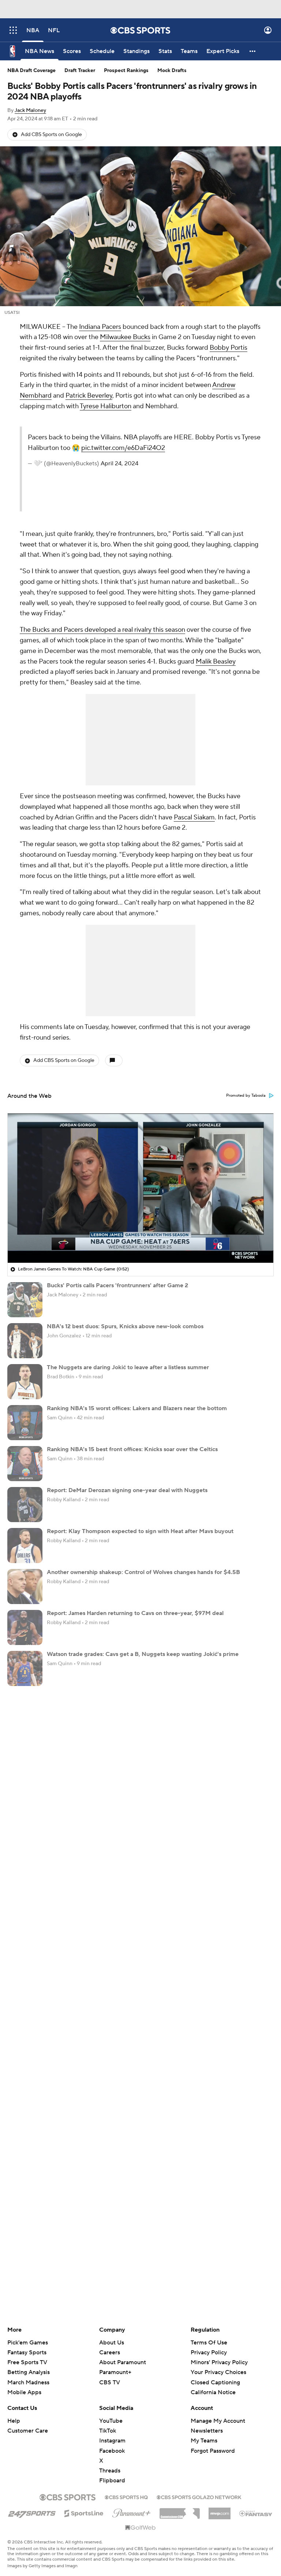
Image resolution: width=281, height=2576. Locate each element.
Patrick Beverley (89, 396)
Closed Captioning (215, 2375)
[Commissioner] (180, 2511)
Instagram (112, 2441)
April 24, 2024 (119, 463)
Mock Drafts (172, 71)
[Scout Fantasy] (256, 2513)
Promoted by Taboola (246, 1096)
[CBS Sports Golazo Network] (199, 2497)
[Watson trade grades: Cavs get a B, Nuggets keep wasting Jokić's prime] (25, 1668)
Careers (110, 2352)
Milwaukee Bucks (125, 337)
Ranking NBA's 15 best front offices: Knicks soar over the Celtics (132, 1449)
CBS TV (110, 2382)
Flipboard (112, 2481)
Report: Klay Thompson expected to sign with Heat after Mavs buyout (140, 1531)
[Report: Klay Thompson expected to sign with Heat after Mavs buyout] (25, 1546)
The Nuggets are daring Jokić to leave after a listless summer (128, 1367)
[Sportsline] (84, 2512)
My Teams (204, 2441)
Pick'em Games (28, 2343)
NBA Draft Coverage (31, 71)
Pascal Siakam (194, 817)
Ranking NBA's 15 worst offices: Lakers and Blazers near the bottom (137, 1408)
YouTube (111, 2421)
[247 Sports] (32, 2512)
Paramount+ (115, 2372)
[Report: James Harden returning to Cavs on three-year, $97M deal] (25, 1627)
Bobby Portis (228, 348)
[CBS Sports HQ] (126, 2497)
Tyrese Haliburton (106, 406)
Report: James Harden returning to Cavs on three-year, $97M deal (135, 1613)
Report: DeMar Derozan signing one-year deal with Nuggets (127, 1490)
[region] (140, 1188)
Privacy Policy (209, 2352)
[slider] (140, 1242)
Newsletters (207, 2431)
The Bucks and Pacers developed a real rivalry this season (102, 630)
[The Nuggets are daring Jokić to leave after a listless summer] (25, 1382)
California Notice (213, 2385)
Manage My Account (218, 2421)
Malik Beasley (216, 662)
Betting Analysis (29, 2372)
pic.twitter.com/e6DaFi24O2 (123, 448)
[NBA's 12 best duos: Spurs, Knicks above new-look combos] (25, 1341)
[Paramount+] (132, 2512)
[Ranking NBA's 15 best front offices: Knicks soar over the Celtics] (25, 1464)
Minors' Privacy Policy (219, 2362)
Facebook (112, 2451)
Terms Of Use (209, 2343)
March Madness (28, 2382)
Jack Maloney (30, 110)
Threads (110, 2471)
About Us (112, 2343)
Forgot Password (213, 2451)
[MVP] (220, 2511)
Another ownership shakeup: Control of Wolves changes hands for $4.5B (143, 1572)
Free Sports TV (27, 2362)
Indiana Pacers (100, 327)
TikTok (108, 2431)
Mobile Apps (24, 2392)
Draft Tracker (80, 71)
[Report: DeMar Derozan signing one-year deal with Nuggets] (25, 1505)
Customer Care (28, 2431)
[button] (13, 30)
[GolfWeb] (140, 2528)
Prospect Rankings (126, 71)
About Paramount (123, 2362)
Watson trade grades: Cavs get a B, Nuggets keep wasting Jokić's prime (143, 1654)
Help (14, 2421)
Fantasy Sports (27, 2352)
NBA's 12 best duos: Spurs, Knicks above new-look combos (125, 1326)
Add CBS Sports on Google (51, 135)
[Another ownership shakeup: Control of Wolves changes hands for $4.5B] (25, 1586)
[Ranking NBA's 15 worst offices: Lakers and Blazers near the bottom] (25, 1423)
